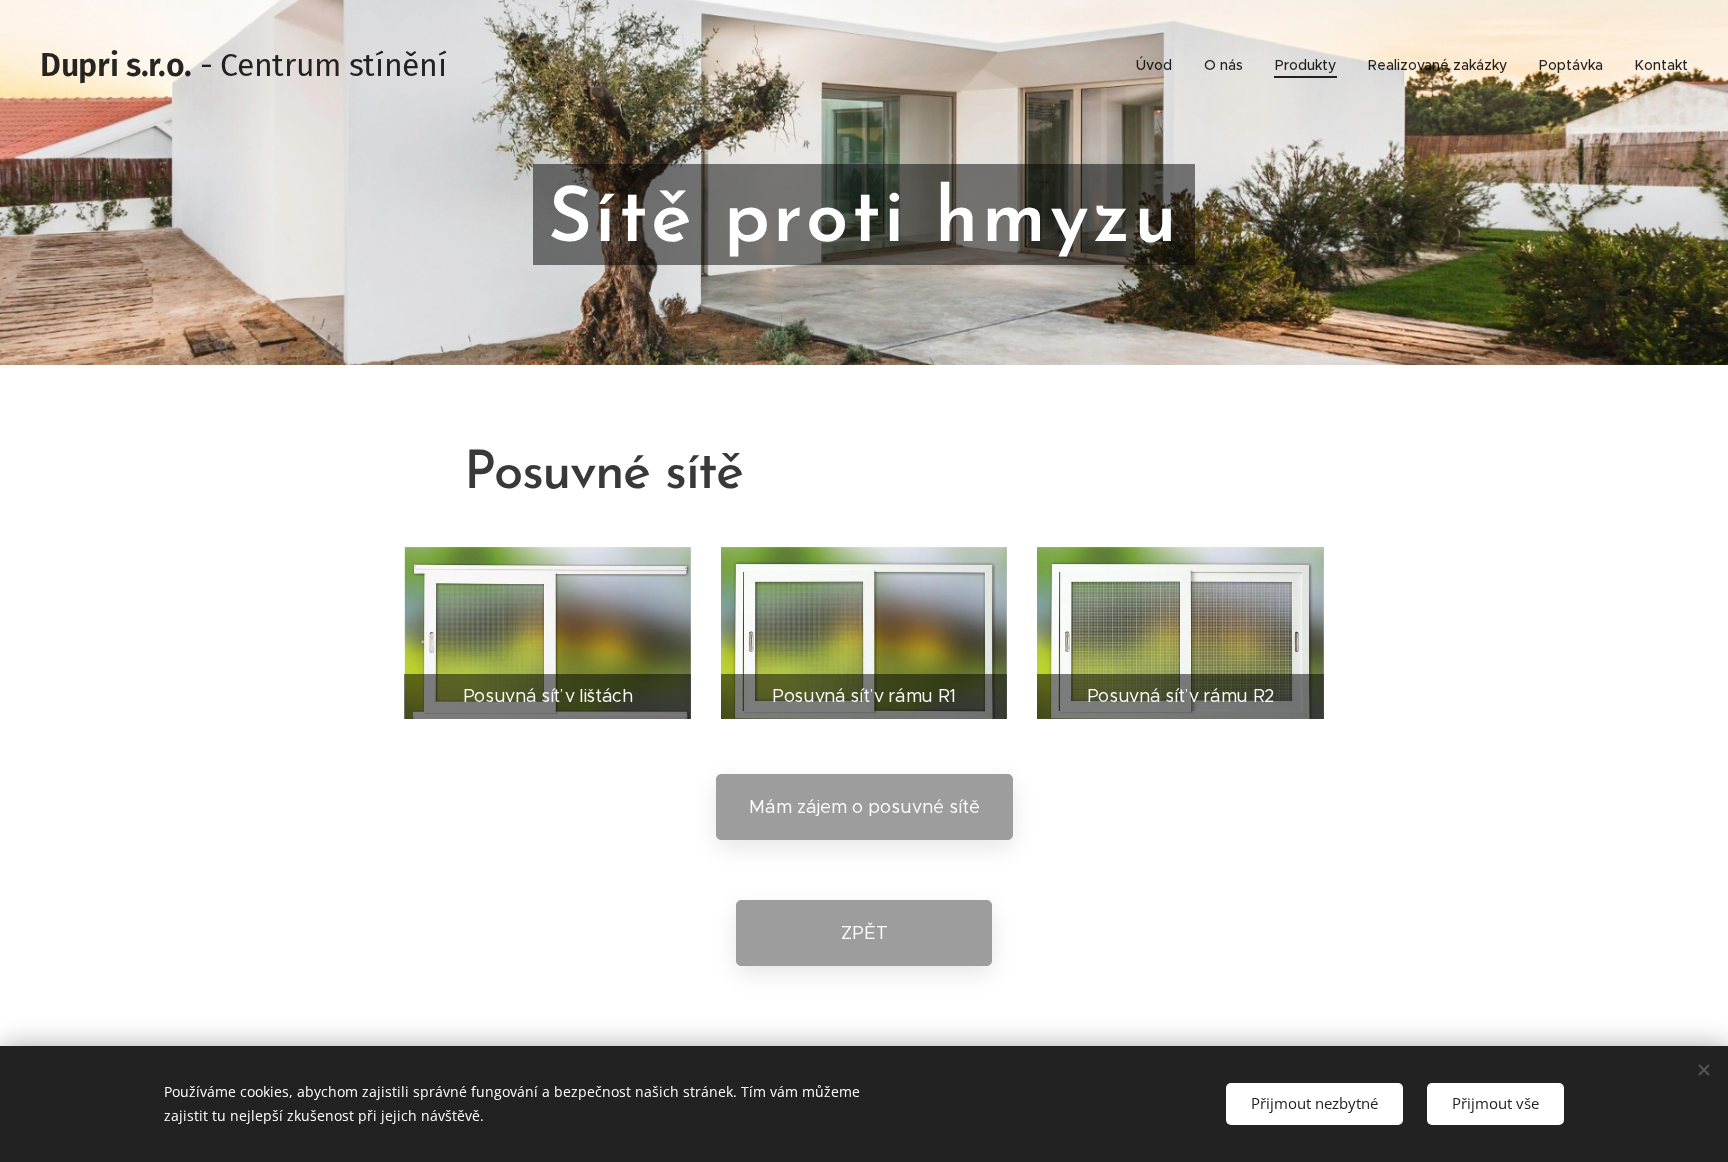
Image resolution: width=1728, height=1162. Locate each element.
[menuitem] (1159, 65)
